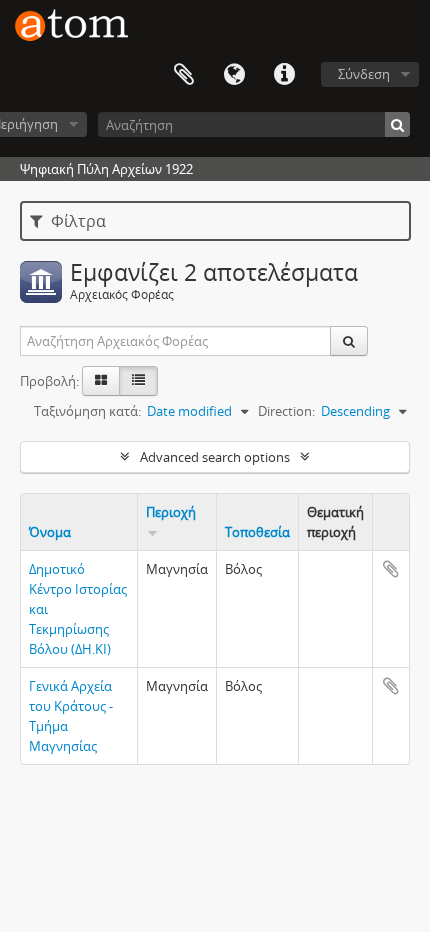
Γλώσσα (234, 75)
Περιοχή (171, 512)
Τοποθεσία (257, 532)
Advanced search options (215, 457)
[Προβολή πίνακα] (138, 381)
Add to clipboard (391, 569)
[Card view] (101, 381)
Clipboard (184, 75)
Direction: (286, 411)
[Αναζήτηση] (397, 124)
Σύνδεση (364, 74)
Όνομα (50, 532)
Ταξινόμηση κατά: (87, 411)
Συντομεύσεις (284, 75)
